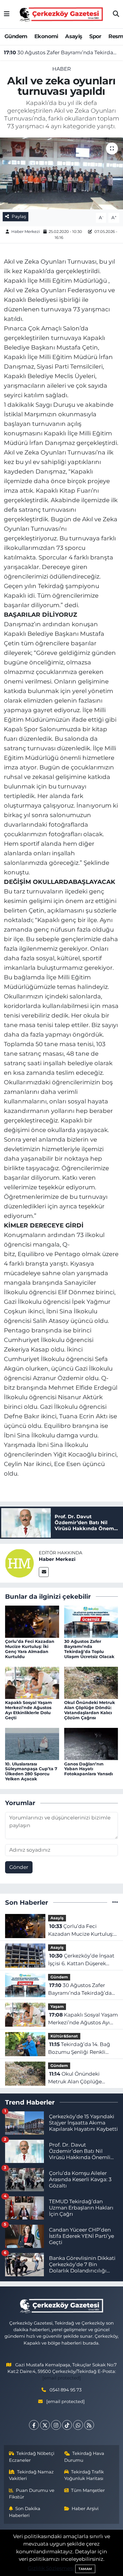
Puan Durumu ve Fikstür (32, 2494)
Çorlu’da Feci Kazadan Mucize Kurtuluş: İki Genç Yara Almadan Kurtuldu (30, 1649)
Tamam (85, 2569)
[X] (45, 2425)
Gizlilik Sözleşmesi (51, 2568)
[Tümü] (115, 1902)
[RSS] (89, 2425)
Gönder (19, 1867)
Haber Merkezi (26, 231)
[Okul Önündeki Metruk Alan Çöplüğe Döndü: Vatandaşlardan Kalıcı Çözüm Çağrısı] (91, 1682)
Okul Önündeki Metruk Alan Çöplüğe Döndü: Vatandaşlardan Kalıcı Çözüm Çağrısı (90, 1710)
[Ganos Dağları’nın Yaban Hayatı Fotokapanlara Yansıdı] (91, 1744)
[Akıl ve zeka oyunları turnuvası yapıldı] (61, 173)
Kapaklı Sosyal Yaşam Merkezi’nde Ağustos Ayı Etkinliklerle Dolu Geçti (29, 1710)
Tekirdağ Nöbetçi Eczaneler (32, 2457)
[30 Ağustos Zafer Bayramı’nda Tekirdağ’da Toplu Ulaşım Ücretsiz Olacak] (91, 1621)
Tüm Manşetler (88, 2490)
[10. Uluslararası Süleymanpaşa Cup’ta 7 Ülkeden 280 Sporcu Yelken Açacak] (32, 1744)
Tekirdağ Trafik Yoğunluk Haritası (84, 2475)
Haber (61, 69)
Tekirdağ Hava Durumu (84, 2457)
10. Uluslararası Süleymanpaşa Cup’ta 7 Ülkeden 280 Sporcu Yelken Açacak (31, 1771)
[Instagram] (56, 2425)
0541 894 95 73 (66, 2390)
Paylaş (19, 217)
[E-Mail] (44, 1572)
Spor (95, 36)
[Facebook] (34, 2425)
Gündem (16, 36)
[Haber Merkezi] (19, 1563)
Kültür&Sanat (64, 2036)
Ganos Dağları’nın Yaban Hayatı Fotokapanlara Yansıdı (89, 1769)
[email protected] (62, 2378)
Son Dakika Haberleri (25, 2512)
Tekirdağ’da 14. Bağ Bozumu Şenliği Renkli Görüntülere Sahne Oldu (79, 2049)
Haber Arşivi (85, 2509)
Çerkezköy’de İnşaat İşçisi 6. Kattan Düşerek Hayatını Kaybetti (81, 1960)
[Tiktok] (67, 2425)
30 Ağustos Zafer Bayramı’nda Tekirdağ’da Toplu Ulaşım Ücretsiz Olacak (62, 52)
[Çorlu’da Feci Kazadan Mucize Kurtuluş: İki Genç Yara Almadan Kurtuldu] (32, 1621)
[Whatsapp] (78, 2425)
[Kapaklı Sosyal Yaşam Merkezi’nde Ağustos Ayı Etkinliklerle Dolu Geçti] (32, 1682)
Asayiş (74, 36)
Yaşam (57, 2007)
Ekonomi (46, 36)
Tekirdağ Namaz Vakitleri (31, 2475)
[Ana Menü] (7, 14)
